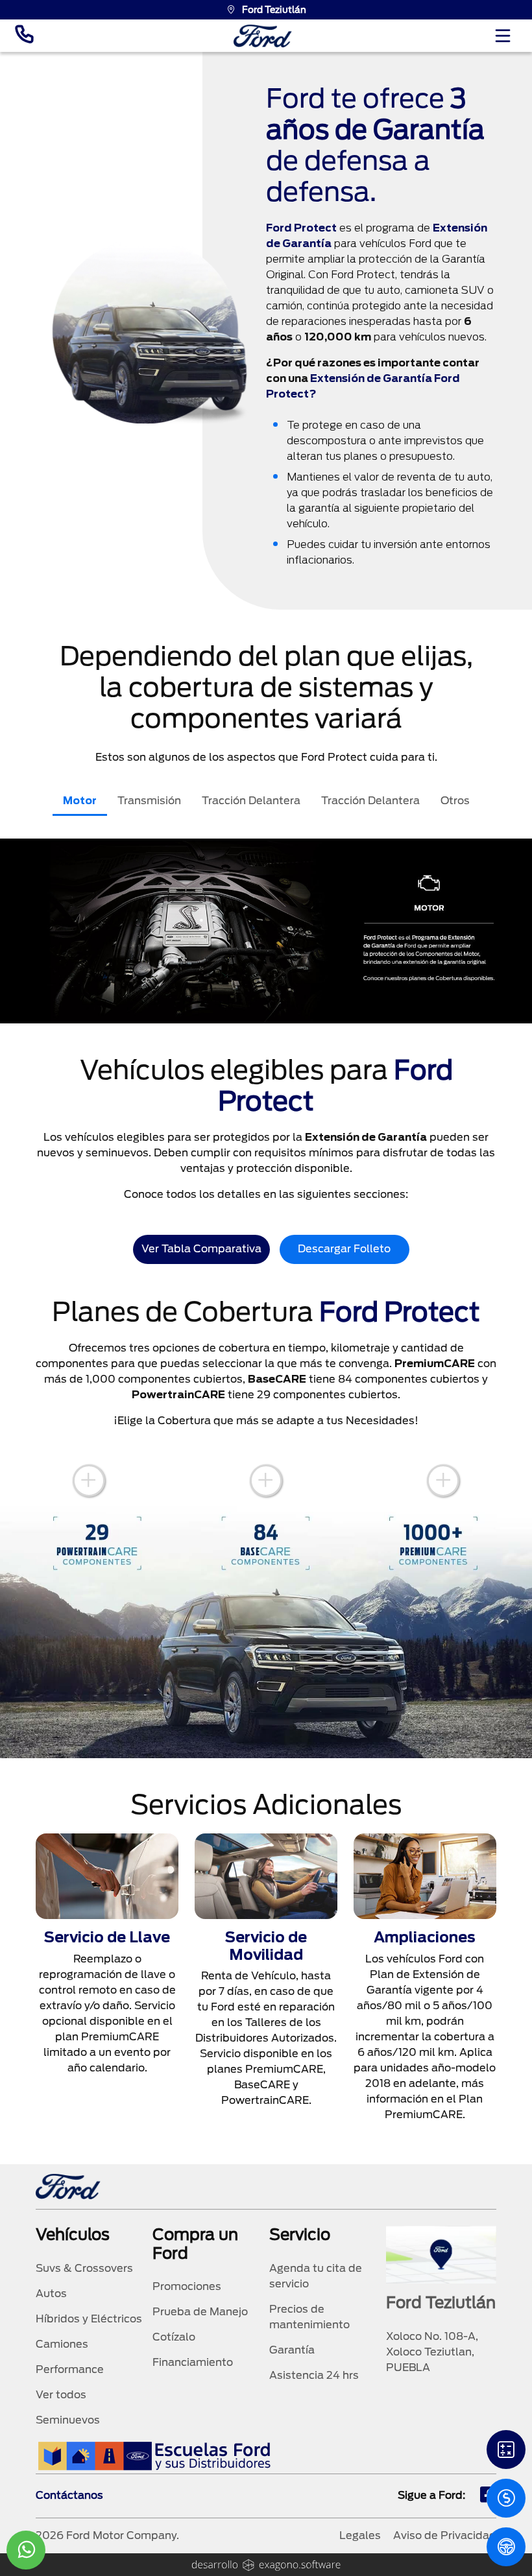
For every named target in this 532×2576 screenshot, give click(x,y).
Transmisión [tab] (149, 801)
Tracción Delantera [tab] (251, 801)
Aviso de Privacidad (445, 2535)
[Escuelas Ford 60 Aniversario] (154, 2456)
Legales (360, 2535)
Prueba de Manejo (200, 2312)
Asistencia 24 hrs (314, 2375)
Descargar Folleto (344, 1249)
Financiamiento (193, 2362)
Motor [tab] (80, 801)
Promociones (187, 2286)
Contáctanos (69, 2495)
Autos (51, 2294)
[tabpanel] (266, 931)
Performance (70, 2369)
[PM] (506, 2547)
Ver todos (61, 2395)
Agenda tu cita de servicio (316, 2276)
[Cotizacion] (506, 2498)
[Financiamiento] (506, 2450)
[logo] (263, 36)
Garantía (292, 2350)
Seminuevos (68, 2420)
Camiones (62, 2344)
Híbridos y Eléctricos (89, 2319)
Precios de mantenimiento (309, 2317)
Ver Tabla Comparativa (201, 1249)
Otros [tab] (455, 801)
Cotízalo (174, 2337)
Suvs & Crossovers (84, 2268)
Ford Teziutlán (274, 10)
